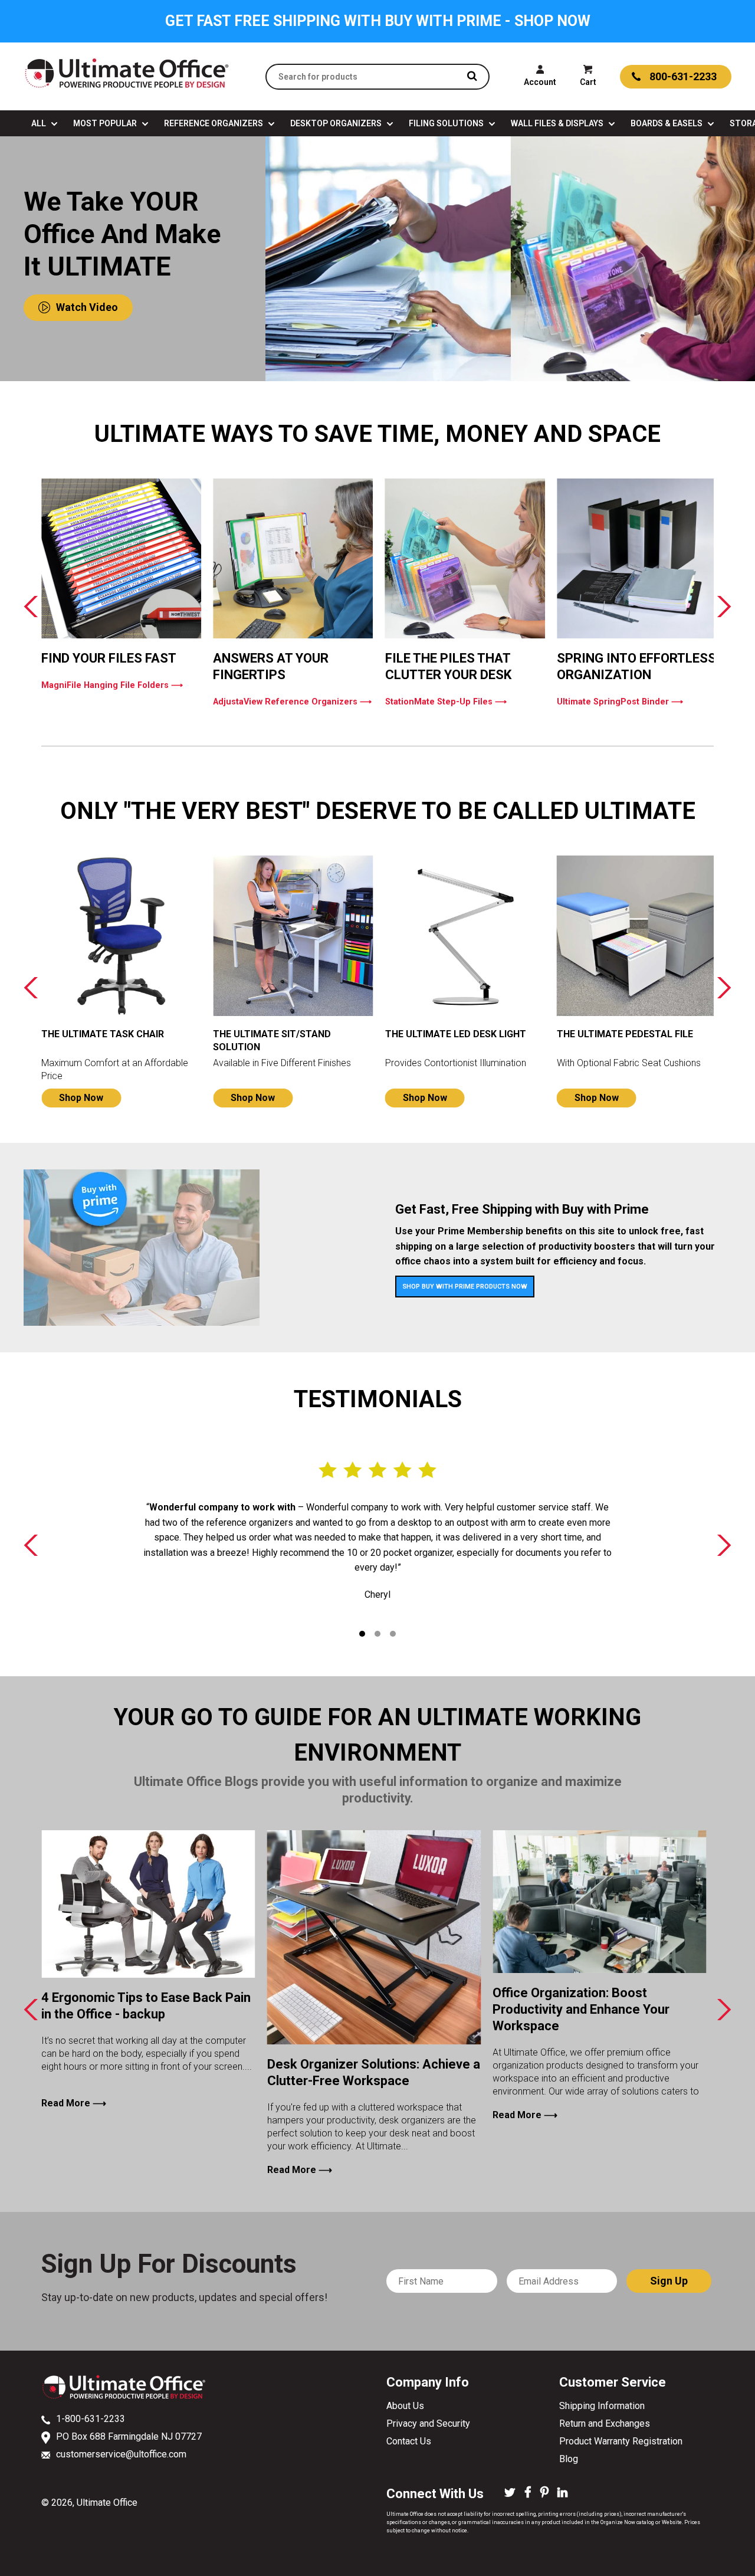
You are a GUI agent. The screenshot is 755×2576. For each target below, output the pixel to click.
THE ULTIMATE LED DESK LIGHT (456, 1034)
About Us (405, 2406)
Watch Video (87, 307)
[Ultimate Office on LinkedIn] (562, 2493)
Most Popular (106, 123)
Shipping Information (602, 2406)
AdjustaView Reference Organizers (292, 702)
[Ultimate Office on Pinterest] (544, 2493)
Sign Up (669, 2281)
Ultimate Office (107, 2503)
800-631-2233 (683, 76)
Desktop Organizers (337, 123)
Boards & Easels (667, 123)
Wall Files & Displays (558, 123)
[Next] (723, 606)
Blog (569, 2459)
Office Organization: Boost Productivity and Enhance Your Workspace (581, 2009)
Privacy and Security (428, 2423)
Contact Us (409, 2441)
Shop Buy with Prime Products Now (465, 1287)
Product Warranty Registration (621, 2441)
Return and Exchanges (605, 2423)
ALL (40, 123)
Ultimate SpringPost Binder (620, 702)
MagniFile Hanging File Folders (112, 685)
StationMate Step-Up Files (446, 702)
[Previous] (32, 606)
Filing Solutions (447, 123)
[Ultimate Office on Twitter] (510, 2493)
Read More (74, 2103)
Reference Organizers (214, 123)
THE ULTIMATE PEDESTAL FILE (625, 1034)
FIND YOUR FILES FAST (109, 658)
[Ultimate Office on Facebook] (528, 2493)
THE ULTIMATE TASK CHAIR (103, 1034)
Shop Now (81, 1098)
